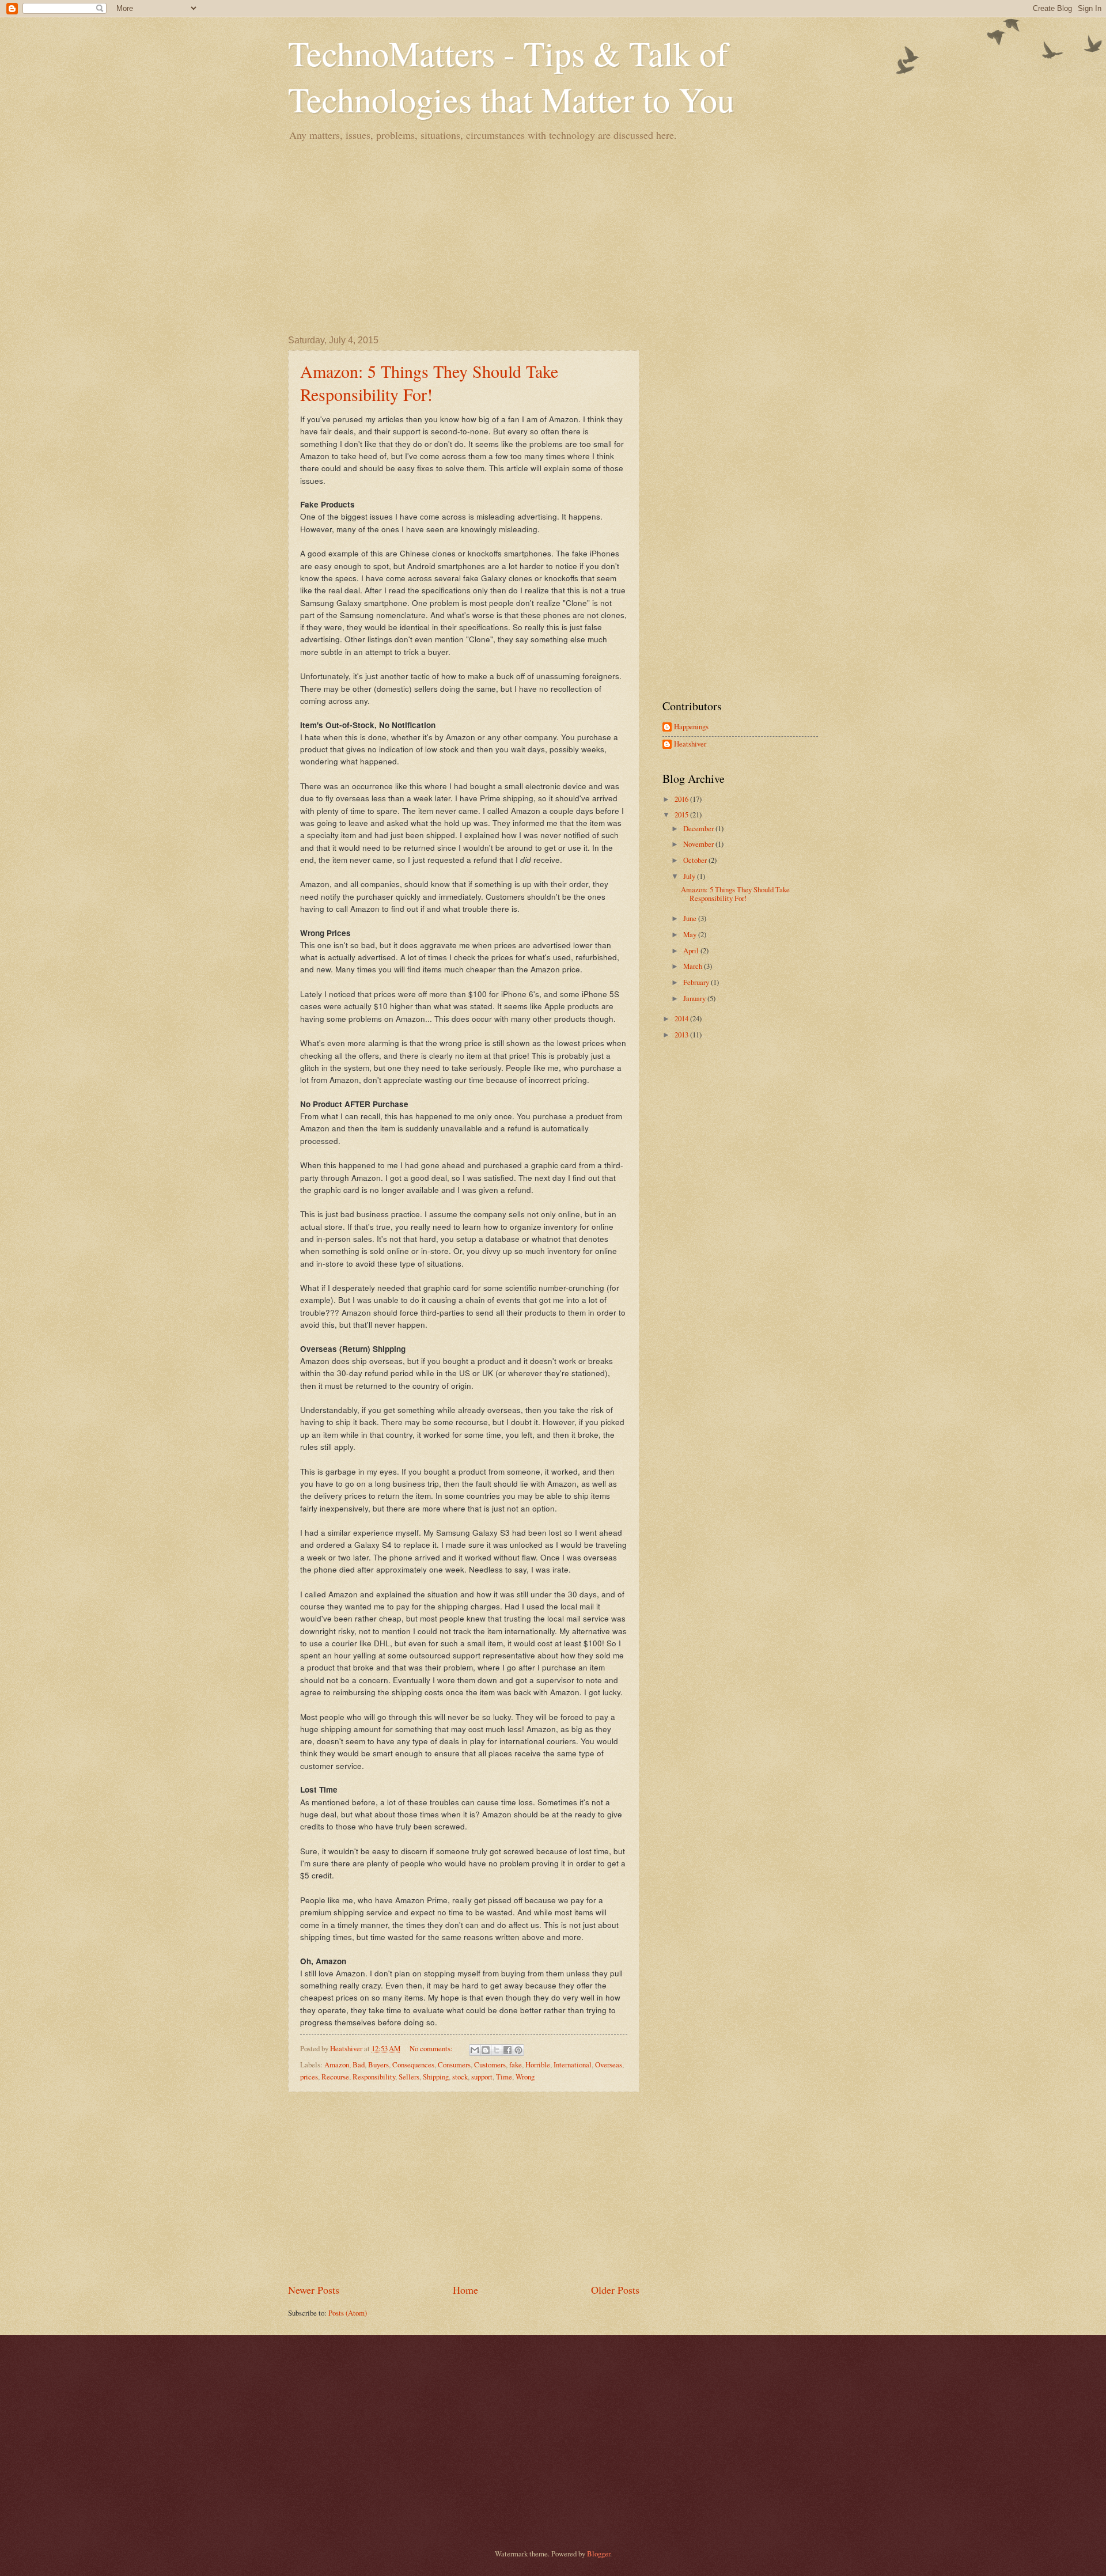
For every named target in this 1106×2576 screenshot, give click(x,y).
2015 (682, 815)
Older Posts (615, 2290)
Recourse (335, 2077)
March (694, 966)
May (691, 934)
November (699, 844)
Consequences (413, 2064)
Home (465, 2290)
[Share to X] (497, 2050)
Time (504, 2077)
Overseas (609, 2064)
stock (460, 2077)
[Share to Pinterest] (518, 2050)
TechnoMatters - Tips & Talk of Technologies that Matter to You (511, 76)
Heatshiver (690, 744)
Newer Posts (314, 2290)
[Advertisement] (553, 237)
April (692, 950)
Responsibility (374, 2077)
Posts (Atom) (348, 2313)
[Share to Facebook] (507, 2050)
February (697, 982)
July (690, 876)
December (699, 828)
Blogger (599, 2554)
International (573, 2064)
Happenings (691, 727)
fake (516, 2064)
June (691, 918)
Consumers (454, 2064)
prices (309, 2077)
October (696, 860)
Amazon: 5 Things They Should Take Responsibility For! (429, 382)
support (482, 2077)
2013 (682, 1035)
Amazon (337, 2064)
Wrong (525, 2077)
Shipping (436, 2077)
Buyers (378, 2064)
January (695, 998)
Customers (490, 2064)
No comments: (432, 2048)
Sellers (409, 2077)
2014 (682, 1018)
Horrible (538, 2064)
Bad (359, 2064)
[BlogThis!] (486, 2050)
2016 (682, 799)
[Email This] (475, 2050)
